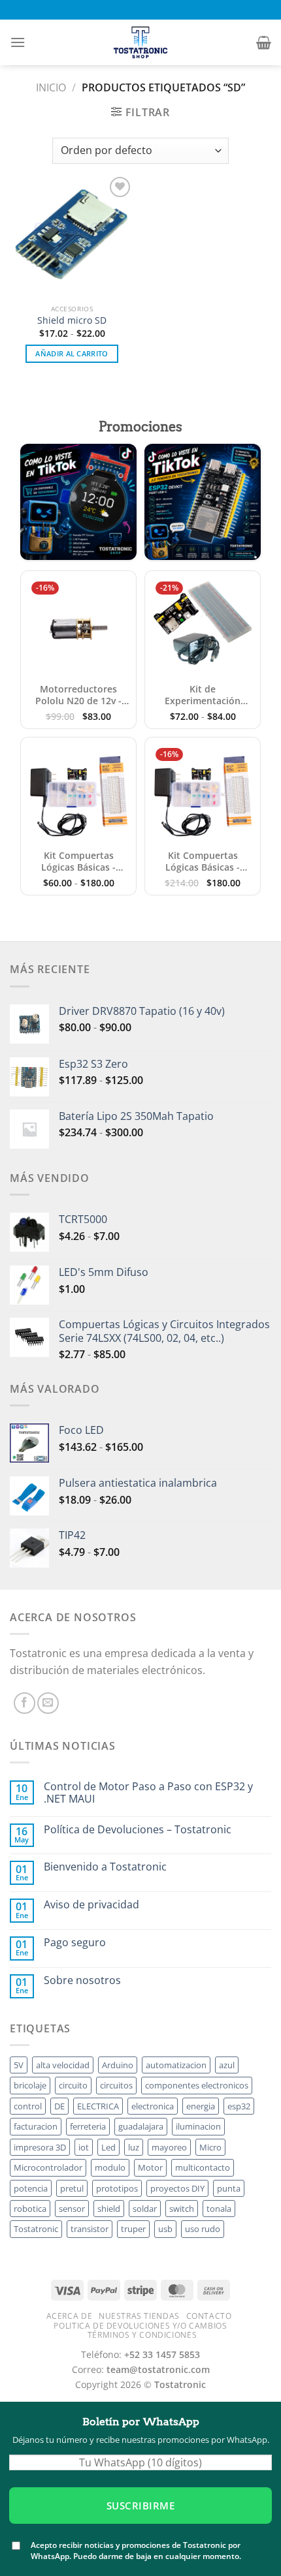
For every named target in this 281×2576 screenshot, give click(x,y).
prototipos (117, 2188)
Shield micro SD (72, 320)
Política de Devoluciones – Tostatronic (138, 1830)
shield (109, 2209)
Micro (210, 2147)
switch (182, 2209)
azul (227, 2065)
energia (201, 2106)
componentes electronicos (197, 2085)
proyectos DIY (177, 2188)
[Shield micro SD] (72, 236)
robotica (30, 2209)
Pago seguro (75, 1943)
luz (134, 2147)
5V (19, 2065)
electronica (153, 2106)
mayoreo (169, 2147)
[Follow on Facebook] (25, 1703)
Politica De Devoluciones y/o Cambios (140, 2326)
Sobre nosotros (82, 1980)
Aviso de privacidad (91, 1905)
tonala (219, 2209)
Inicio (51, 87)
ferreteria (88, 2126)
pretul (72, 2188)
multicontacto (203, 2167)
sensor (72, 2209)
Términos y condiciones (142, 2335)
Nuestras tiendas (139, 2316)
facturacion (36, 2126)
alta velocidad (63, 2065)
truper (133, 2229)
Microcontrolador (48, 2167)
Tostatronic (36, 2229)
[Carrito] (264, 42)
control (28, 2106)
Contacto (209, 2316)
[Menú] (18, 42)
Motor (150, 2167)
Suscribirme (140, 2506)
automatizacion (176, 2065)
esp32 (239, 2106)
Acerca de (70, 2316)
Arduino (118, 2065)
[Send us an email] (48, 1703)
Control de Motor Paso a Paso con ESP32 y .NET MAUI (148, 1793)
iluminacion (198, 2126)
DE (59, 2106)
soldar (145, 2209)
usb (165, 2229)
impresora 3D (40, 2147)
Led (108, 2147)
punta (229, 2188)
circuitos (116, 2085)
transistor (90, 2229)
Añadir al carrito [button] (72, 353)
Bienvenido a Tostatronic (105, 1867)
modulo (110, 2167)
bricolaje (30, 2085)
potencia (31, 2188)
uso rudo (203, 2229)
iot (84, 2147)
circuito (73, 2085)
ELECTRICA (98, 2106)
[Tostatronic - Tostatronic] (140, 42)
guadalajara (141, 2126)
